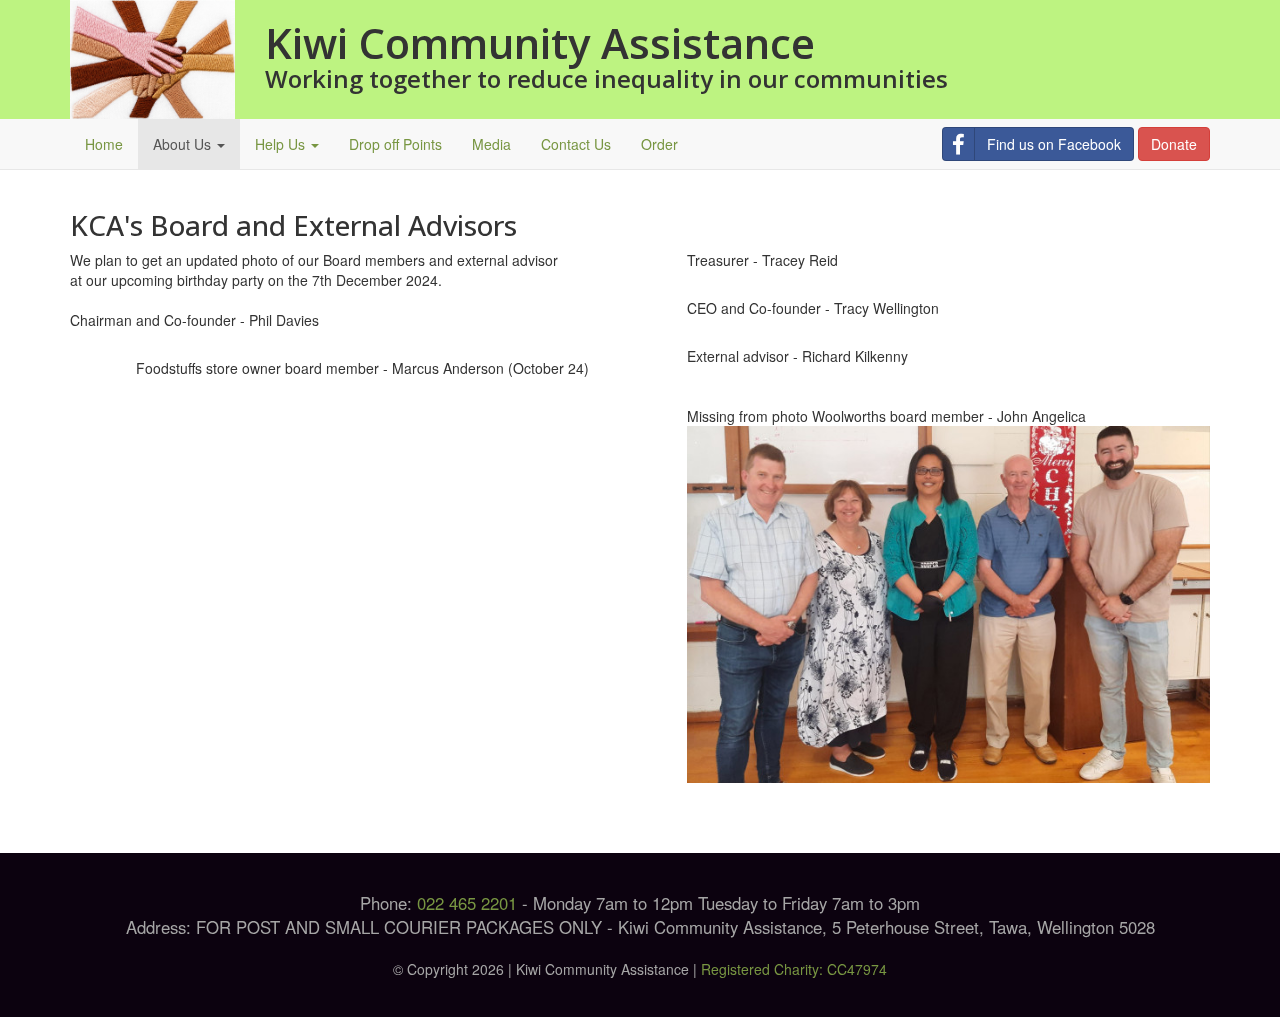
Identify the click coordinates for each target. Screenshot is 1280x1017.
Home (104, 144)
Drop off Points (395, 144)
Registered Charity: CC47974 (794, 969)
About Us (184, 144)
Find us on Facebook (1054, 144)
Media (491, 144)
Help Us (282, 144)
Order (659, 144)
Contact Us (576, 144)
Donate (1174, 144)
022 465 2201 (467, 903)
